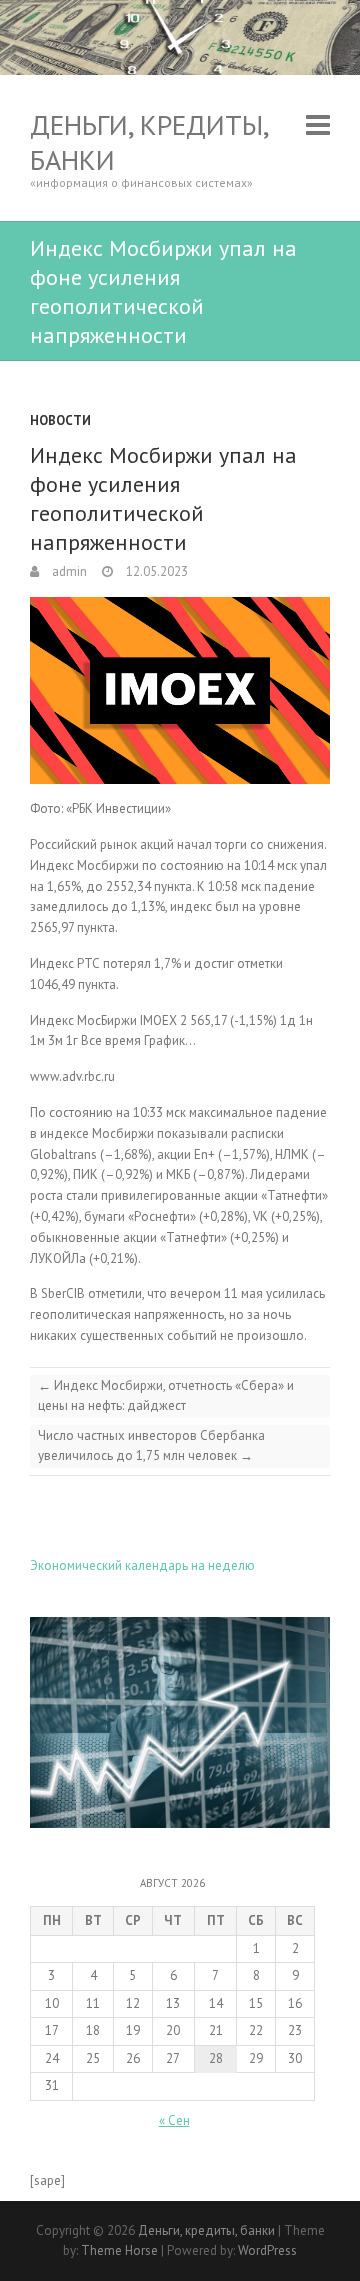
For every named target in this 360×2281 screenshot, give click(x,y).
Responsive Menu (318, 124)
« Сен (174, 2120)
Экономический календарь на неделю (142, 1565)
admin (68, 571)
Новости (60, 420)
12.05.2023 (155, 571)
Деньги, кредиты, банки (149, 142)
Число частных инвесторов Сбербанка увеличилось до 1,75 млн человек (151, 1445)
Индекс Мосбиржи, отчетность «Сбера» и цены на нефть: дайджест (166, 1395)
